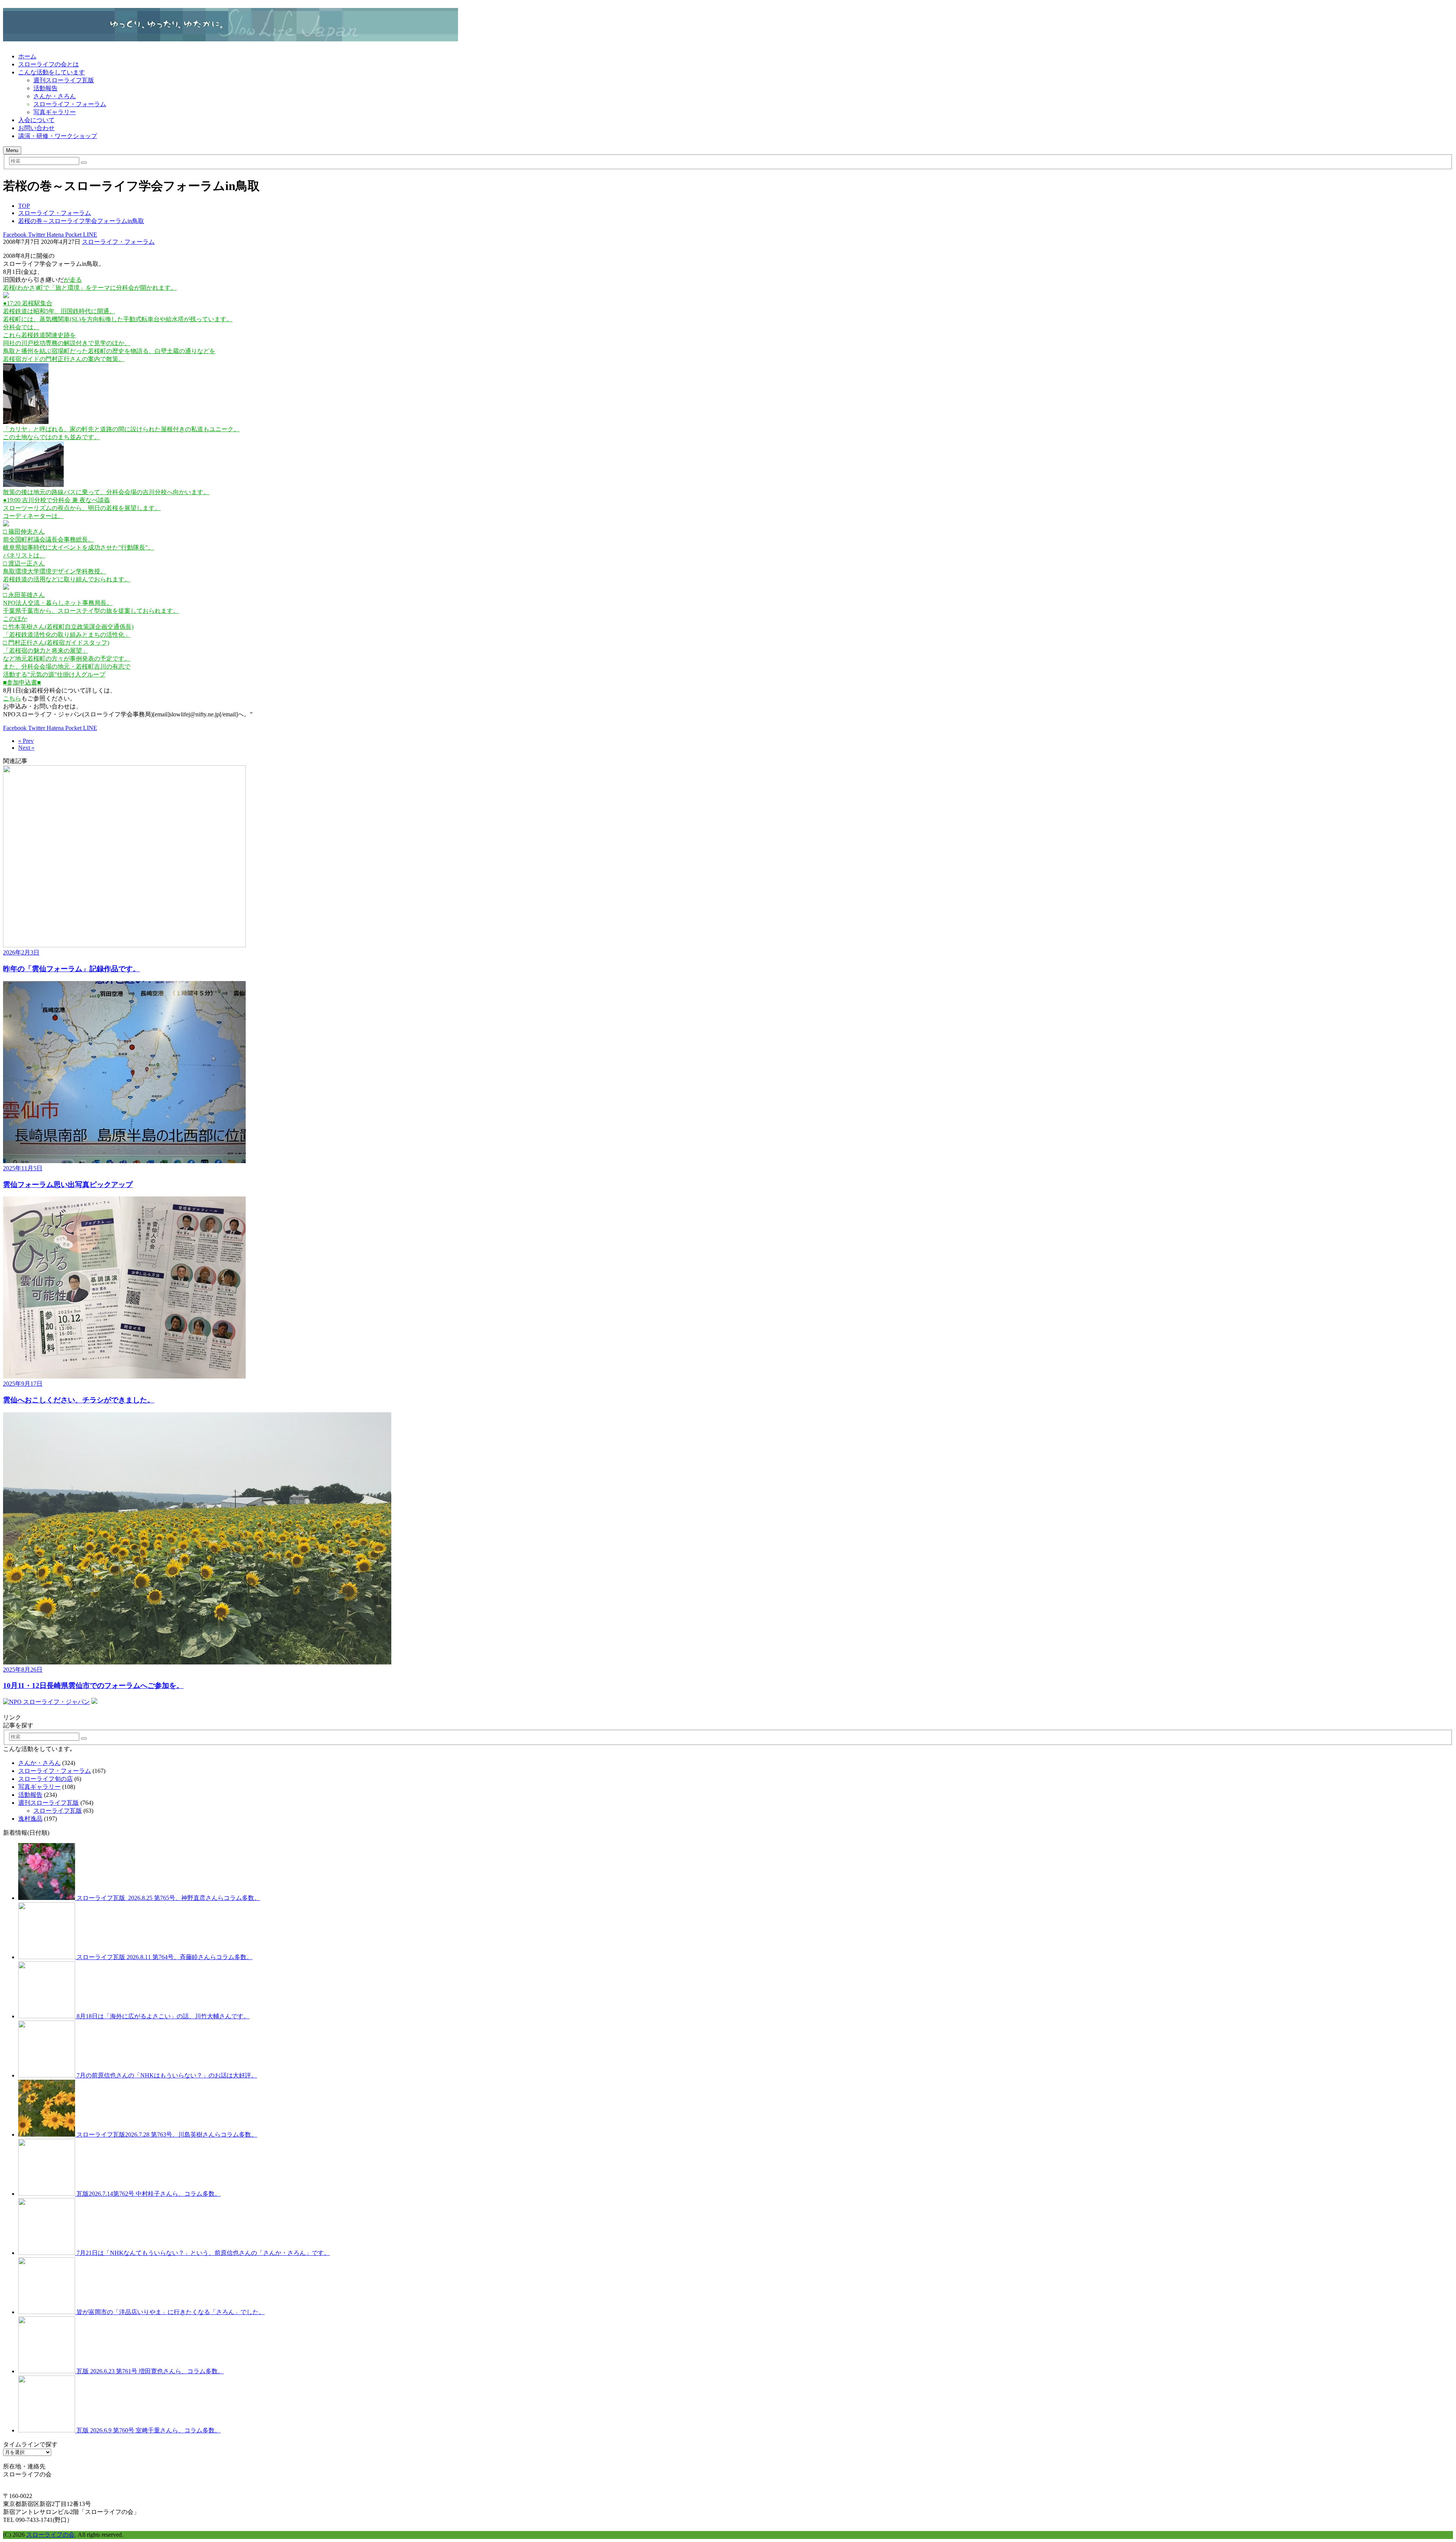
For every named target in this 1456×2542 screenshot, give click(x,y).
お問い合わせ (36, 128)
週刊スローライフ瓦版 (64, 80)
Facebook (15, 235)
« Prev (26, 741)
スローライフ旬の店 (45, 1779)
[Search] (84, 163)
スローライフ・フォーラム (70, 104)
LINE (89, 235)
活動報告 (45, 88)
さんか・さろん (55, 96)
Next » (26, 748)
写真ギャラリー (55, 112)
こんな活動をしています (52, 72)
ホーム (27, 56)
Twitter (36, 235)
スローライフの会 (50, 2535)
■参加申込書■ (22, 682)
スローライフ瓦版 (58, 1811)
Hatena (54, 235)
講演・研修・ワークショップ (58, 136)
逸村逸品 (30, 1819)
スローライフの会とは (49, 64)
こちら (12, 698)
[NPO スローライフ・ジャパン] (46, 1702)
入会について (36, 120)
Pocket (73, 235)
